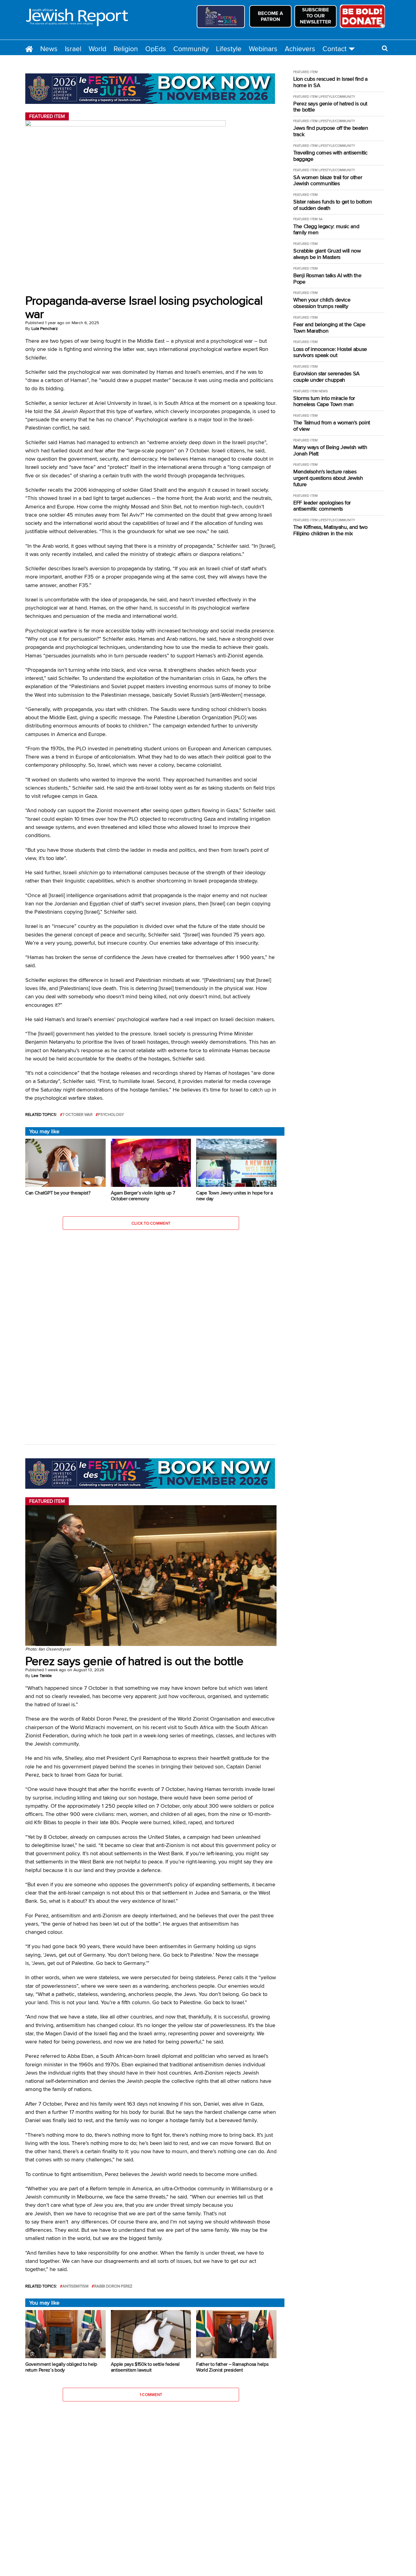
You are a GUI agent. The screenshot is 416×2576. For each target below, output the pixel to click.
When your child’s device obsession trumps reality (322, 303)
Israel (73, 49)
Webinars (263, 49)
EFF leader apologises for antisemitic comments (322, 506)
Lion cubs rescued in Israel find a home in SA (330, 82)
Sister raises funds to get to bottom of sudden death (333, 205)
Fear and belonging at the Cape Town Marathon (329, 328)
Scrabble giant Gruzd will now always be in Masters (327, 254)
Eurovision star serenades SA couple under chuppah (326, 377)
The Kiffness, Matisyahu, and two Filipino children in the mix (330, 530)
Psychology (111, 1115)
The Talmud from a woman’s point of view (332, 426)
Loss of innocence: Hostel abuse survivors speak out (330, 352)
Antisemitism (76, 2286)
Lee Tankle (42, 1675)
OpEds (156, 49)
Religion (126, 49)
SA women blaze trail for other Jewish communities (328, 180)
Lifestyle (229, 49)
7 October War (78, 1115)
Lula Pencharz (45, 328)
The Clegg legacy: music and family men (326, 230)
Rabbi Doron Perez (113, 2286)
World (97, 49)
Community (191, 49)
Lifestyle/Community (337, 97)
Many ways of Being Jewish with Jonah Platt (330, 450)
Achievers (300, 49)
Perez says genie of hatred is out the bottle (330, 107)
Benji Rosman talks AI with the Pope (327, 279)
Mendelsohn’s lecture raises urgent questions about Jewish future (328, 478)
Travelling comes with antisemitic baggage (330, 156)
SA (321, 219)
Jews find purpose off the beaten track (331, 131)
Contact (335, 49)
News (49, 49)
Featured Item (305, 72)
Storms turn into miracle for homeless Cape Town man (324, 401)
